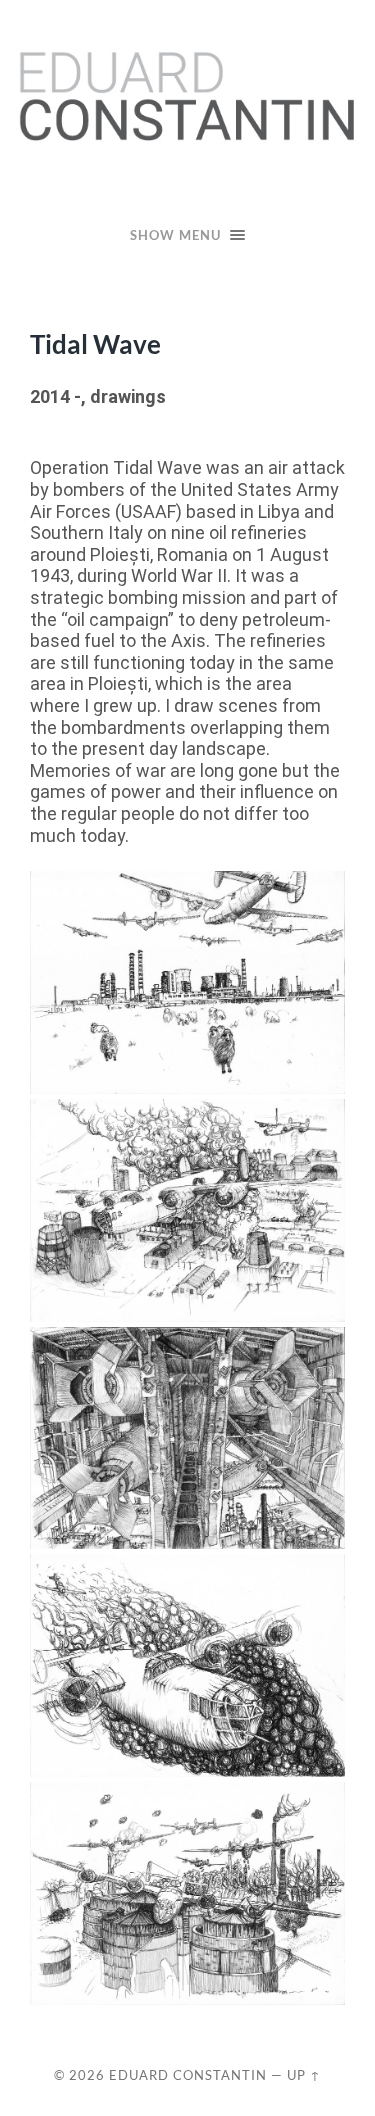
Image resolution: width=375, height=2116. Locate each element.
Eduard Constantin (188, 2075)
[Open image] (187, 982)
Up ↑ (304, 2075)
